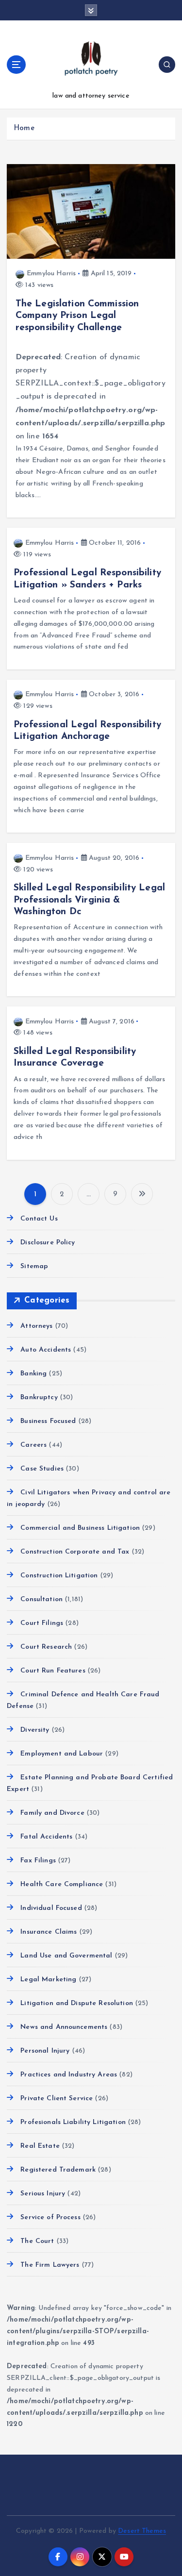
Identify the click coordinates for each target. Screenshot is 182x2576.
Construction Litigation (59, 1576)
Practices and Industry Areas (69, 2075)
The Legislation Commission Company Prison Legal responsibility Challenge (77, 316)
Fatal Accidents (46, 1837)
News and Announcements (64, 2027)
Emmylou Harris (51, 274)
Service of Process (50, 2217)
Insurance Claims (49, 1932)
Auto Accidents (46, 1350)
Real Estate (40, 2146)
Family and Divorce (52, 1813)
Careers (33, 1445)
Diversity (35, 1730)
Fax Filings (38, 1861)
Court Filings (42, 1623)
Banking (33, 1374)
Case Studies (42, 1469)
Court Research (46, 1647)
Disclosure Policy (48, 1243)
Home (24, 128)
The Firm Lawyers (50, 2265)
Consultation (41, 1599)
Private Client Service (57, 2099)
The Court (37, 2241)
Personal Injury (45, 2051)
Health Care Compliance (62, 1884)
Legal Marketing (48, 1980)
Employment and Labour (62, 1754)
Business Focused (48, 1421)
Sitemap (34, 1266)
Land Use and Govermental (66, 1956)
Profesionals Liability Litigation (73, 2122)
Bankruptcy (39, 1397)
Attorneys (36, 1326)
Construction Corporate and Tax (75, 1552)
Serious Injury (43, 2194)
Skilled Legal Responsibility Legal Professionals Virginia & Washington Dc (89, 900)
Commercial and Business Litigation (80, 1528)
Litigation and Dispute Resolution (77, 2003)
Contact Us (39, 1219)
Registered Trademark (58, 2170)
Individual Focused (51, 1908)
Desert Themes (142, 2531)
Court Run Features (53, 1671)
